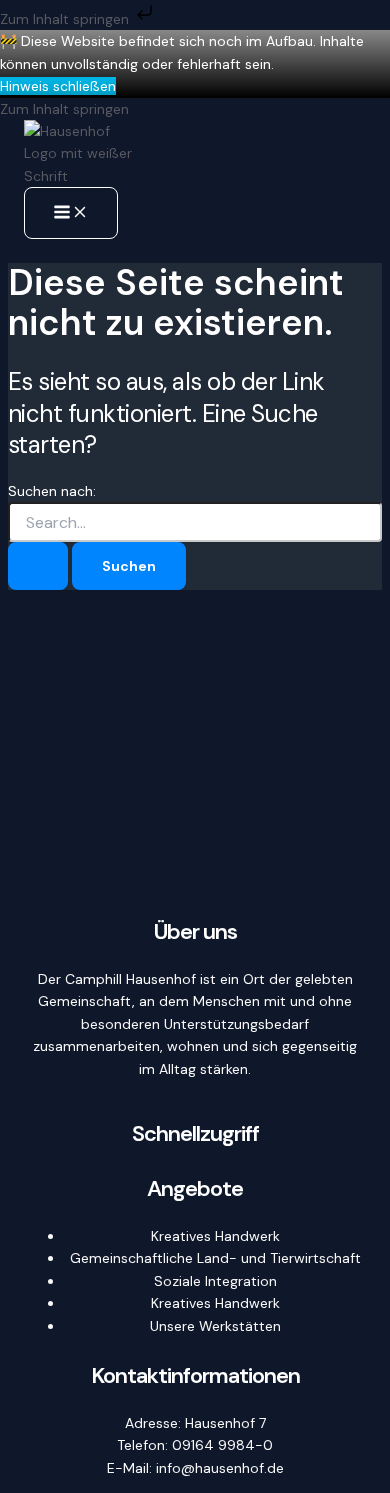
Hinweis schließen (58, 86)
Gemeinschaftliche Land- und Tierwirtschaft (215, 1258)
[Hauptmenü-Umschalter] (71, 213)
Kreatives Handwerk (215, 1236)
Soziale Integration (215, 1281)
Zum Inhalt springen (66, 19)
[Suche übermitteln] (38, 566)
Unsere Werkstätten (215, 1326)
